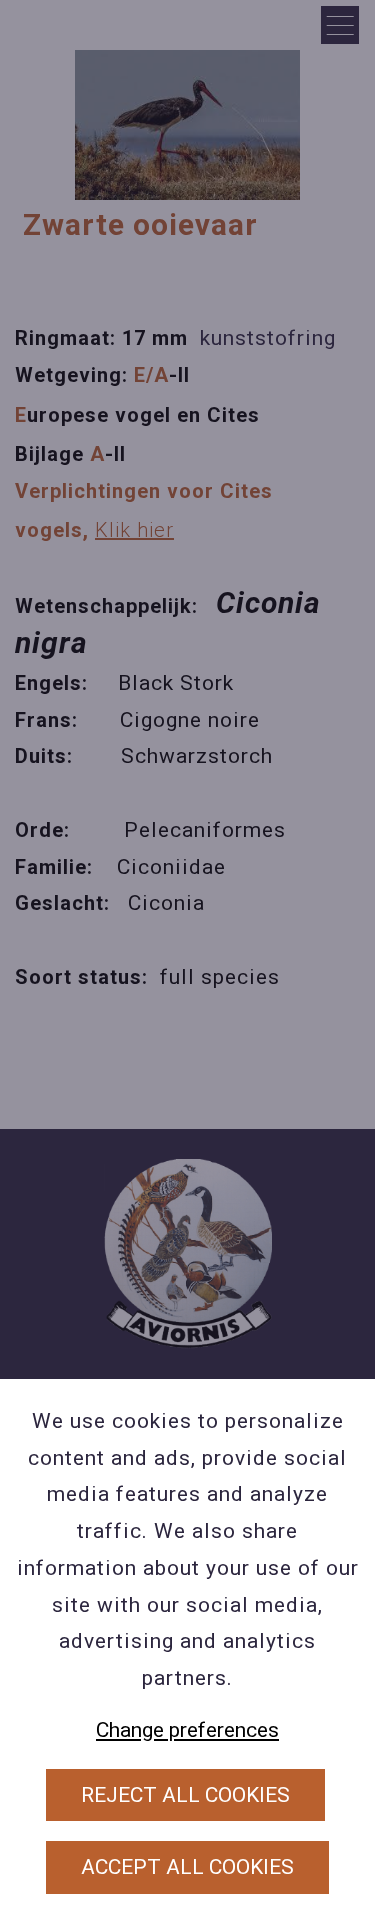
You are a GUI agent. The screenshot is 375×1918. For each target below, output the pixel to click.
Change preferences (187, 1730)
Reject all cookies (185, 1795)
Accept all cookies (187, 1867)
